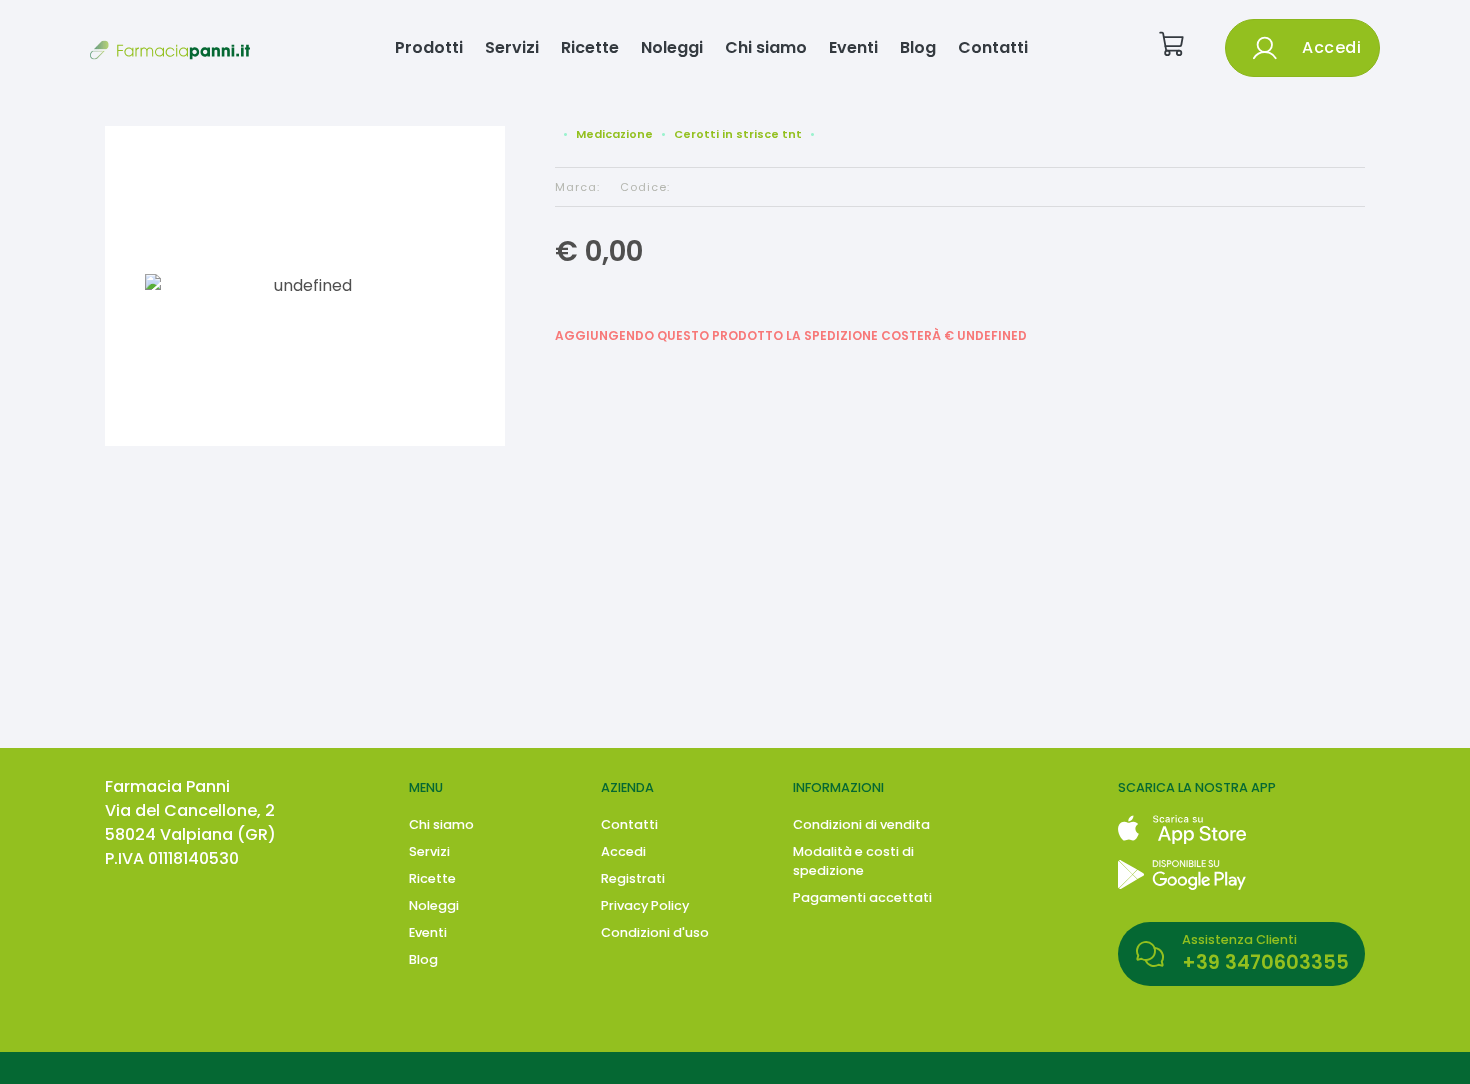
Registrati (633, 878)
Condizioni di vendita (861, 824)
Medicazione (614, 134)
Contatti (993, 47)
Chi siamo (766, 47)
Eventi (853, 47)
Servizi (512, 47)
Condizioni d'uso (655, 932)
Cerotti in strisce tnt (738, 134)
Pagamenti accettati (862, 897)
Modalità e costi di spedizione (853, 861)
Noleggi (672, 47)
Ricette (590, 47)
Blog (918, 47)
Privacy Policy (645, 905)
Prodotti (429, 47)
